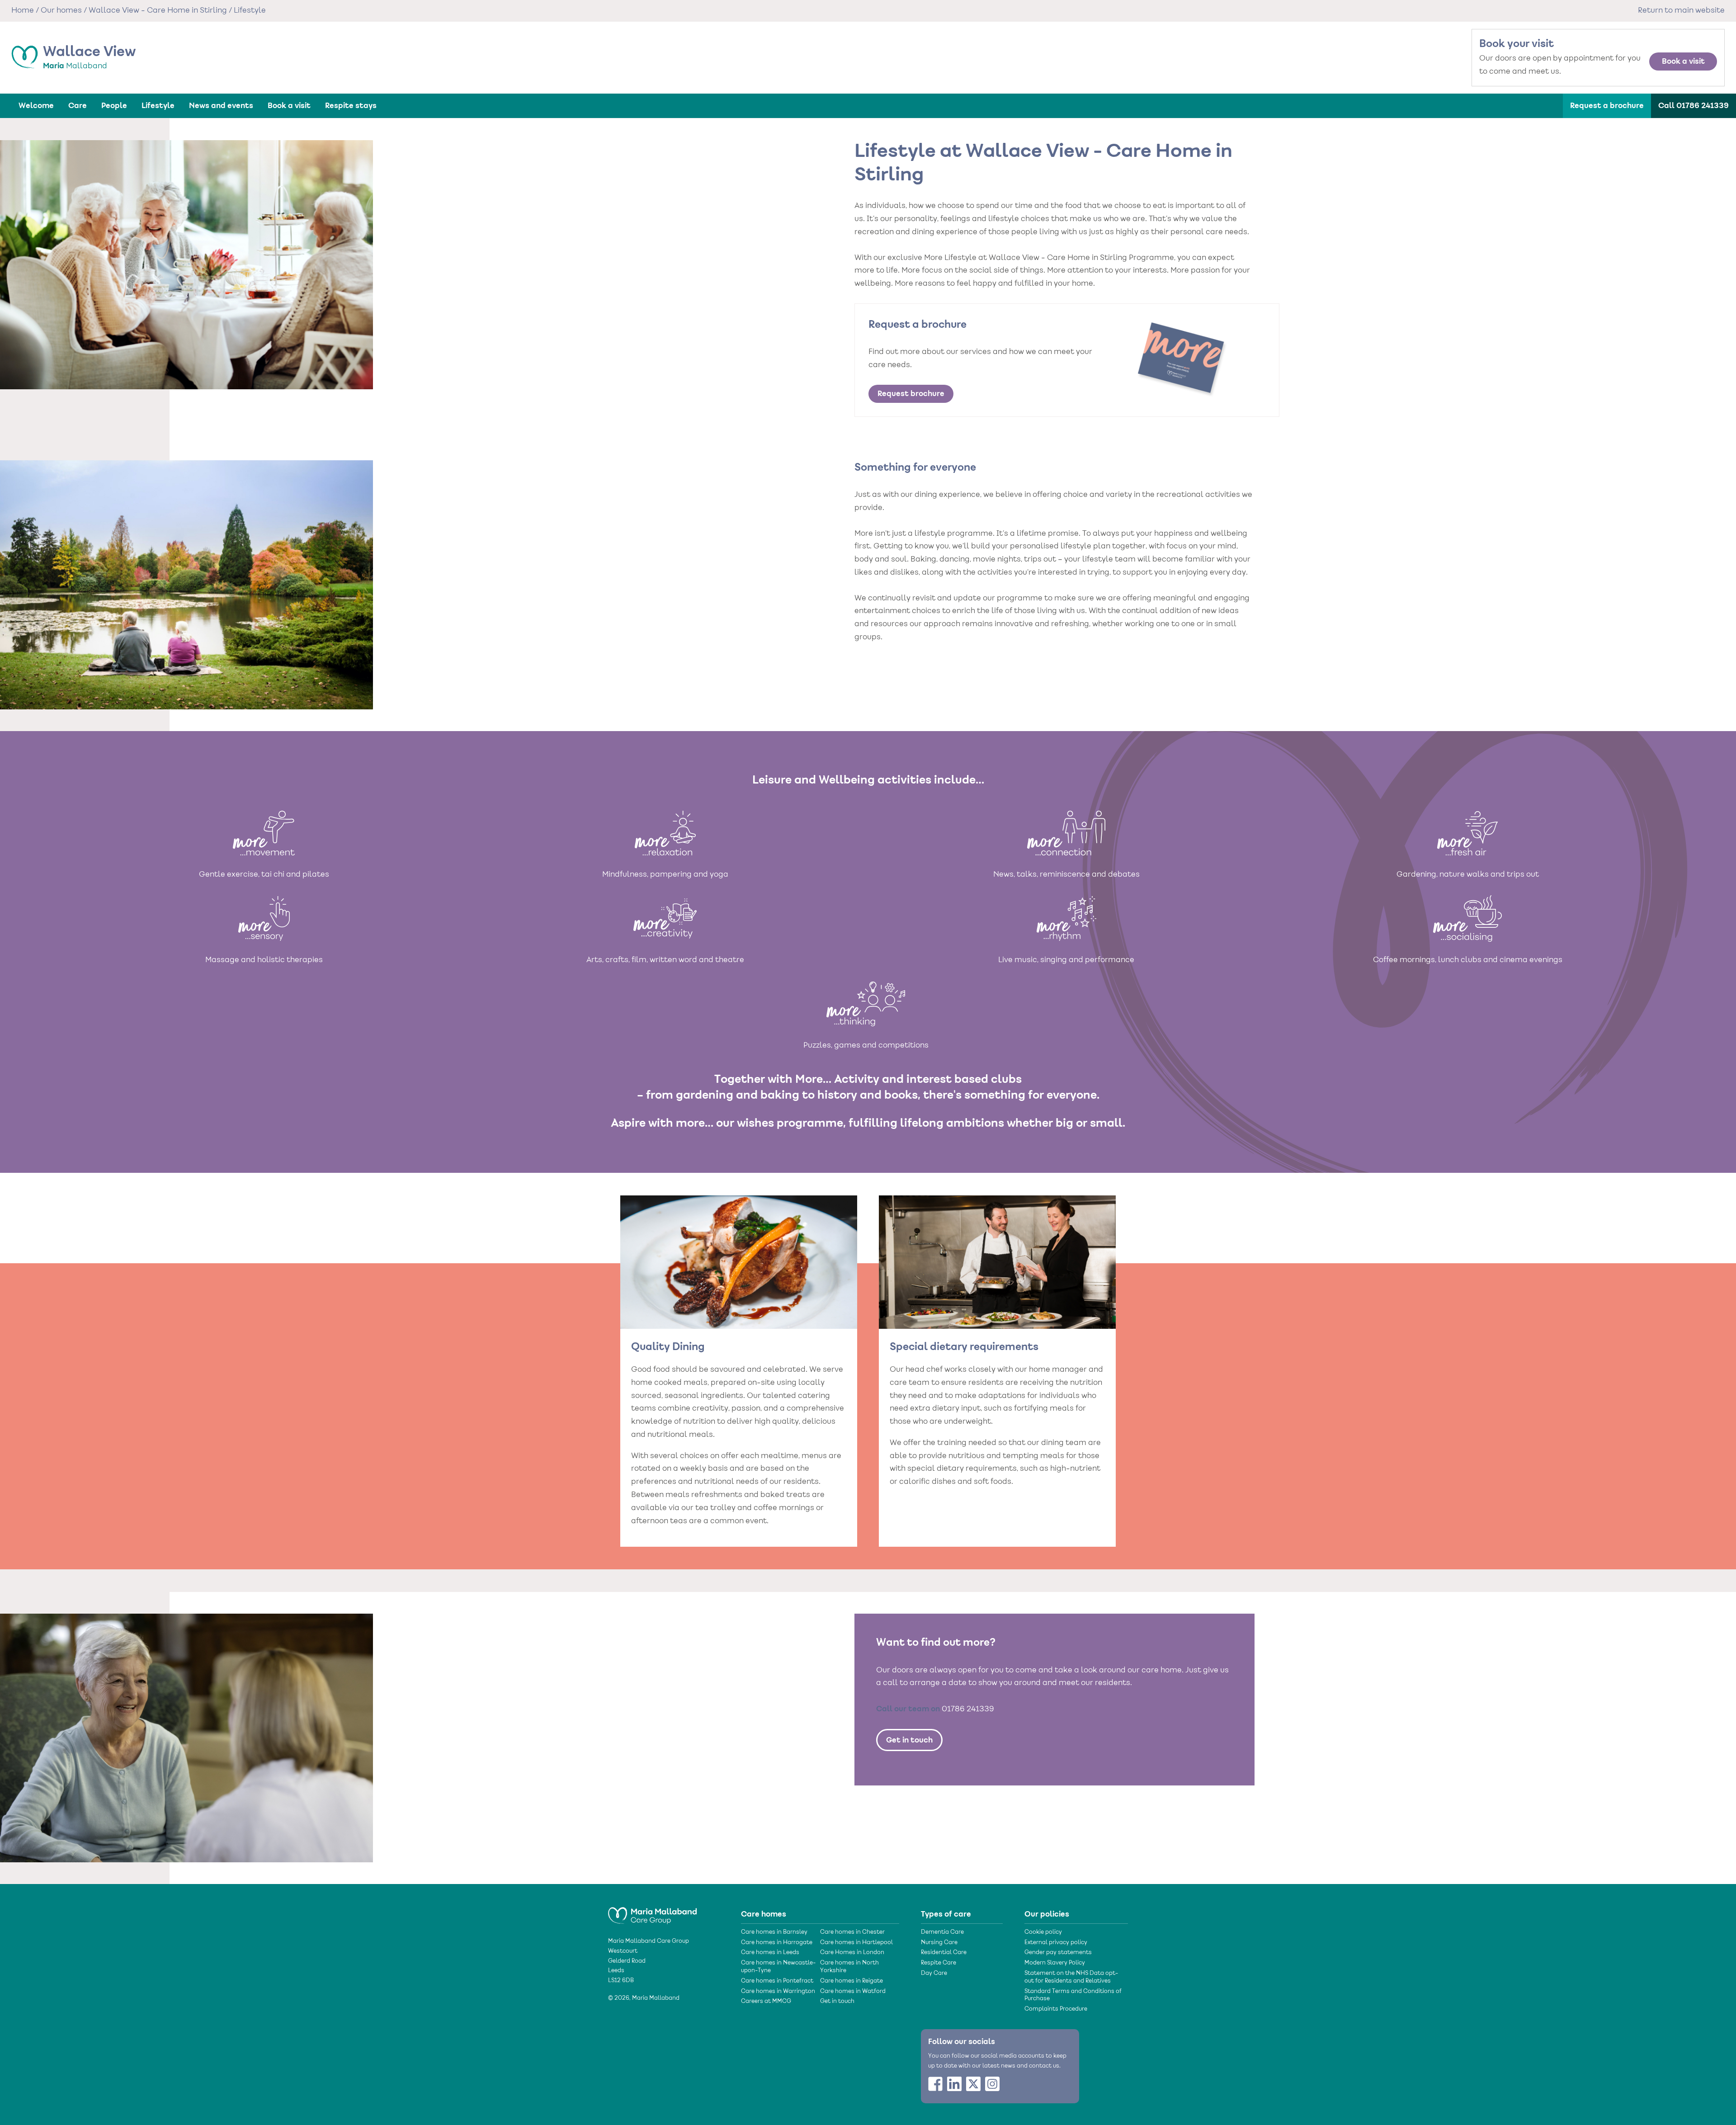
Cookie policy (1043, 1932)
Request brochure (911, 394)
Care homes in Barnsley (774, 1932)
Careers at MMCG (766, 2002)
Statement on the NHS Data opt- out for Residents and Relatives (1071, 1977)
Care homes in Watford (853, 1992)
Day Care (934, 1974)
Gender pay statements (1058, 1953)
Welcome (36, 106)
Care (78, 106)
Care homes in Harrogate (777, 1943)
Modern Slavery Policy (1055, 1963)
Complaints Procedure (1056, 2009)
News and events (221, 106)
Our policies (1047, 1914)
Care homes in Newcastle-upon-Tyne (778, 1967)
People (114, 106)
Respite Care (939, 1963)
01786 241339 (968, 1709)
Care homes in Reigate (851, 1981)
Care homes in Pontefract (777, 1981)
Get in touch (909, 1740)
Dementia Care (942, 1932)
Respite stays (351, 106)
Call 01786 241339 (1694, 106)
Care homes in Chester (852, 1932)
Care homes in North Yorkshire (849, 1967)
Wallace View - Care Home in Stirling (158, 11)
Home (23, 11)
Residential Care (944, 1953)
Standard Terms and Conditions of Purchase (1073, 1995)
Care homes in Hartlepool (856, 1943)
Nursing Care (939, 1943)
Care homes (764, 1914)
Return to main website (1681, 11)
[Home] (652, 1912)
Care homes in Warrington (778, 1992)
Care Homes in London (852, 1953)
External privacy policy (1056, 1943)
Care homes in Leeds (770, 1953)
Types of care (946, 1914)
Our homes (61, 11)
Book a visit (1683, 61)
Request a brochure (1607, 106)
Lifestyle (158, 106)
